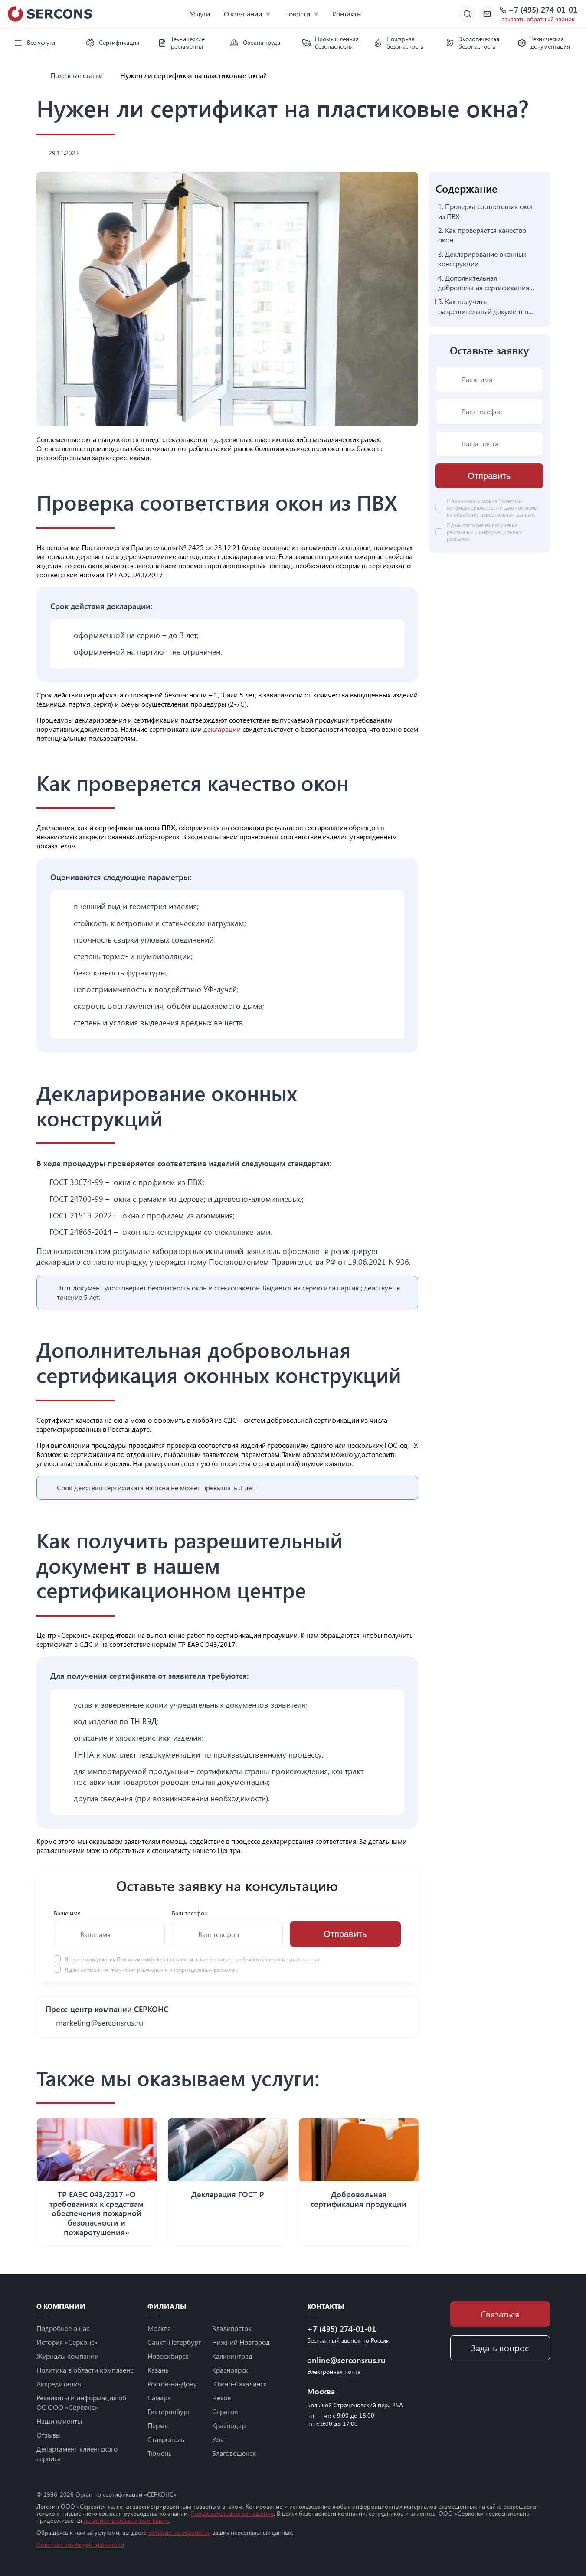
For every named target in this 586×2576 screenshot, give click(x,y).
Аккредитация (59, 2384)
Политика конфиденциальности (80, 2545)
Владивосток (232, 2328)
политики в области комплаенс (126, 2520)
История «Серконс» (67, 2342)
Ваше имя (67, 1913)
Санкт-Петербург (174, 2342)
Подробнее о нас (63, 2328)
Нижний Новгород (241, 2342)
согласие (91, 1970)
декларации (223, 729)
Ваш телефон (190, 1913)
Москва (159, 2328)
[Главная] (40, 75)
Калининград (232, 2356)
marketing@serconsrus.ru (100, 2023)
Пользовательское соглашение (232, 2513)
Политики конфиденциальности (156, 1959)
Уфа (218, 2439)
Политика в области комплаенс (85, 2370)
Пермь (158, 2425)
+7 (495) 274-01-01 (543, 10)
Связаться (500, 2314)
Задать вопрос (500, 2348)
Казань (158, 2370)
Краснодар (229, 2425)
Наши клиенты (59, 2421)
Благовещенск (234, 2453)
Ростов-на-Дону (172, 2384)
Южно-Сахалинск (239, 2384)
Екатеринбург (169, 2411)
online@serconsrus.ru (346, 2360)
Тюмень (160, 2453)
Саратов (225, 2411)
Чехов (221, 2398)
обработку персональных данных (280, 1959)
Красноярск (230, 2370)
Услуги (200, 14)
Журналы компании (67, 2356)
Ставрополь (166, 2439)
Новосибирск (168, 2356)
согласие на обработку (179, 2532)
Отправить (345, 1934)
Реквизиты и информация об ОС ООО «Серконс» (81, 2402)
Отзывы (49, 2435)
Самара (159, 2398)
